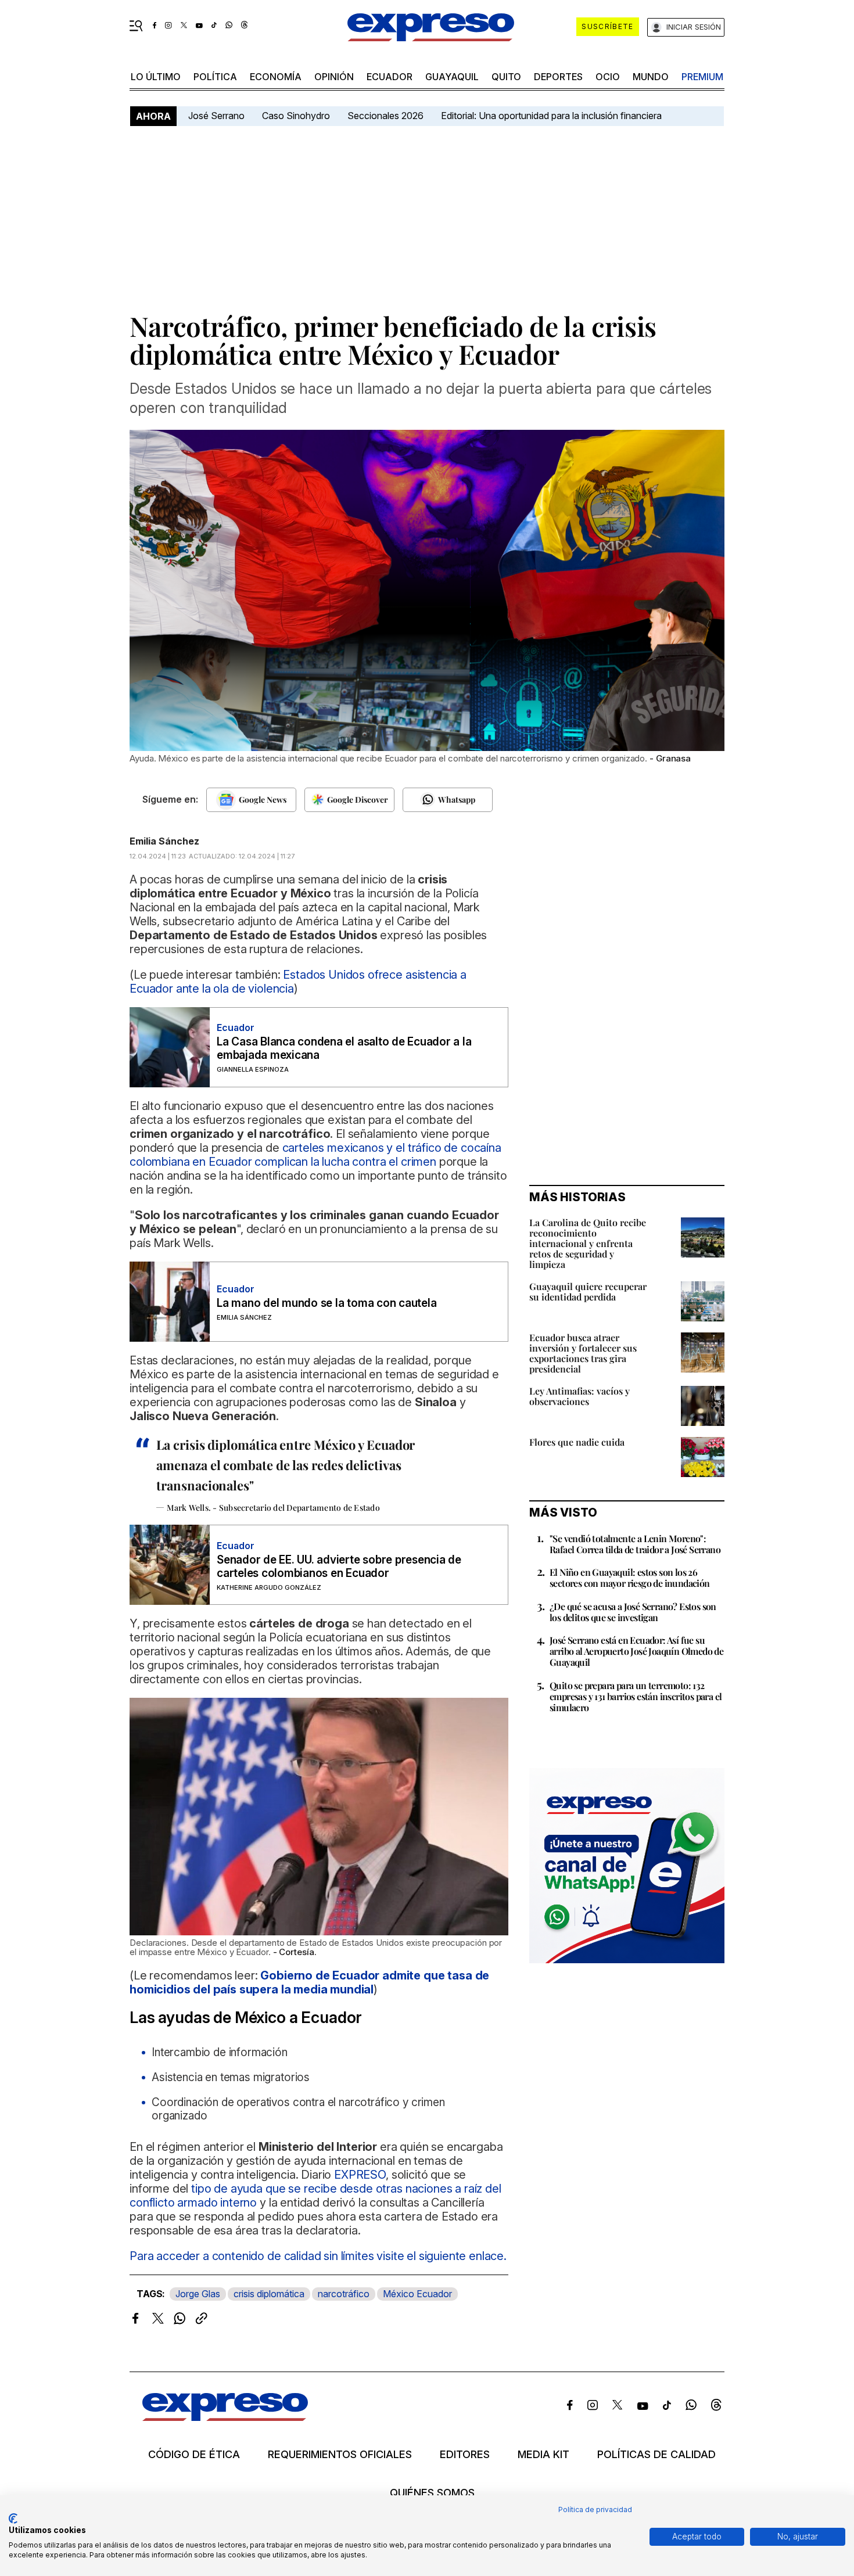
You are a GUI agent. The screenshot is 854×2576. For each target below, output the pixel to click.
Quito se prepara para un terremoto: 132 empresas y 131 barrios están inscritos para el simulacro (636, 1696)
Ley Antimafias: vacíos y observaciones (579, 1396)
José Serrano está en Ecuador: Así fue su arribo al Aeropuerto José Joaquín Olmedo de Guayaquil (636, 1651)
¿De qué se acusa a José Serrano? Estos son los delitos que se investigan (633, 1612)
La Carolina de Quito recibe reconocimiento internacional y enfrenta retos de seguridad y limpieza (588, 1243)
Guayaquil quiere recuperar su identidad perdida (588, 1291)
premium (702, 77)
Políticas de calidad (656, 2455)
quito (506, 77)
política (215, 77)
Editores (465, 2455)
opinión (334, 77)
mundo (651, 77)
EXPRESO (360, 2175)
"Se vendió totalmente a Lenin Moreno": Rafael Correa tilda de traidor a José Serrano (635, 1544)
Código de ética (194, 2455)
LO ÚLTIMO (156, 77)
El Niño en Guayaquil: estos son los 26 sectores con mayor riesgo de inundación (630, 1578)
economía (276, 77)
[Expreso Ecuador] (225, 2417)
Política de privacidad (595, 2509)
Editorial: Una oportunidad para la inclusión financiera (552, 116)
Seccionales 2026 (385, 116)
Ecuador (390, 77)
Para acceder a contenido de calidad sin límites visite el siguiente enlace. (318, 2256)
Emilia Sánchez (164, 841)
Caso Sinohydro (296, 116)
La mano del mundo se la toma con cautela (326, 1303)
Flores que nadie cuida (577, 1442)
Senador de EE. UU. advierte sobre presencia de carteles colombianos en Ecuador (339, 1567)
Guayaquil (452, 77)
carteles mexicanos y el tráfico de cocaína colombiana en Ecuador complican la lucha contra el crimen (315, 1155)
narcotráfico (344, 2294)
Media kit (543, 2455)
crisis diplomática (269, 2294)
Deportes (558, 77)
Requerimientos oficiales (340, 2455)
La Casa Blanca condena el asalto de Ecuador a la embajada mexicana (344, 1048)
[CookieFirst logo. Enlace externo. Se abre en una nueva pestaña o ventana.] (13, 2518)
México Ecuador (417, 2294)
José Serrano (216, 116)
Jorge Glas (198, 2294)
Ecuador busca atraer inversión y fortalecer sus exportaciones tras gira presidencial (583, 1353)
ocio (608, 77)
